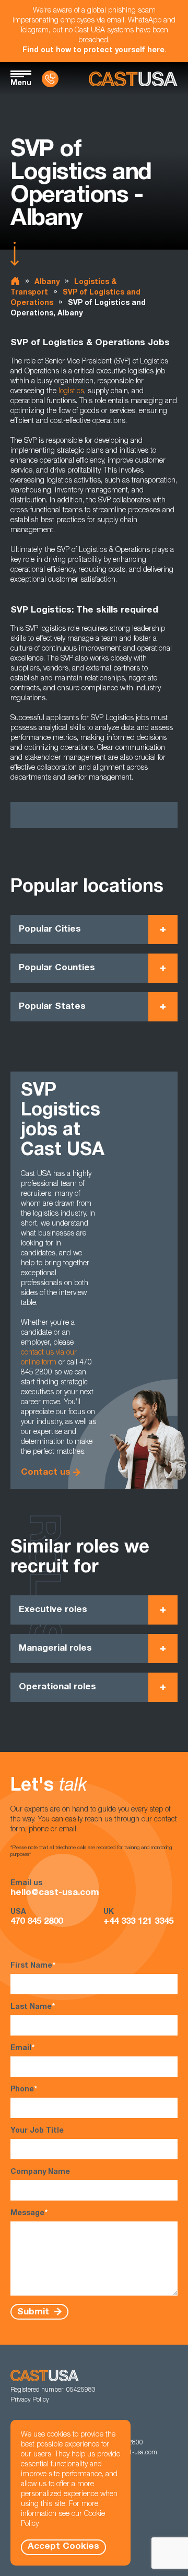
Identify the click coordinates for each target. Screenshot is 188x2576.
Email (22, 2049)
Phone (24, 2090)
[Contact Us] (50, 79)
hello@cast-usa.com (55, 1893)
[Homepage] (133, 79)
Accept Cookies (63, 2547)
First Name (33, 1966)
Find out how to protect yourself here (93, 51)
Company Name (40, 2172)
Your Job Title (37, 2131)
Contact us (46, 1473)
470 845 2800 (37, 1922)
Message (29, 2214)
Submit (34, 2312)
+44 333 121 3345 (138, 1922)
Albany (47, 283)
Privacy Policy (30, 2400)
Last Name (33, 2007)
